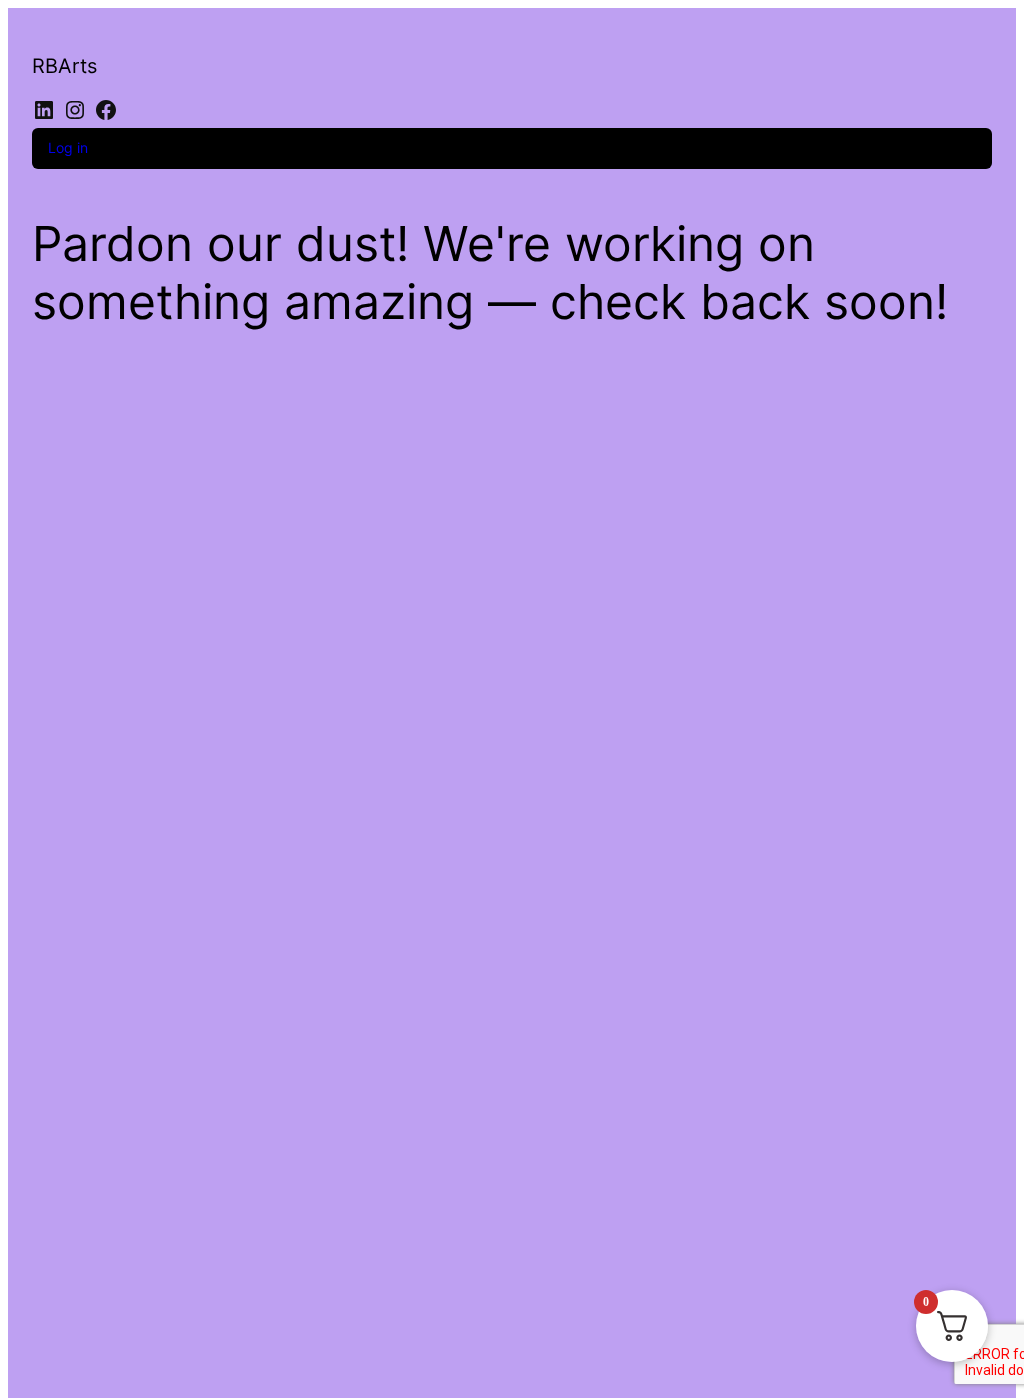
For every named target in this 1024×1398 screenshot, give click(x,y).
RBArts (64, 66)
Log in (68, 147)
